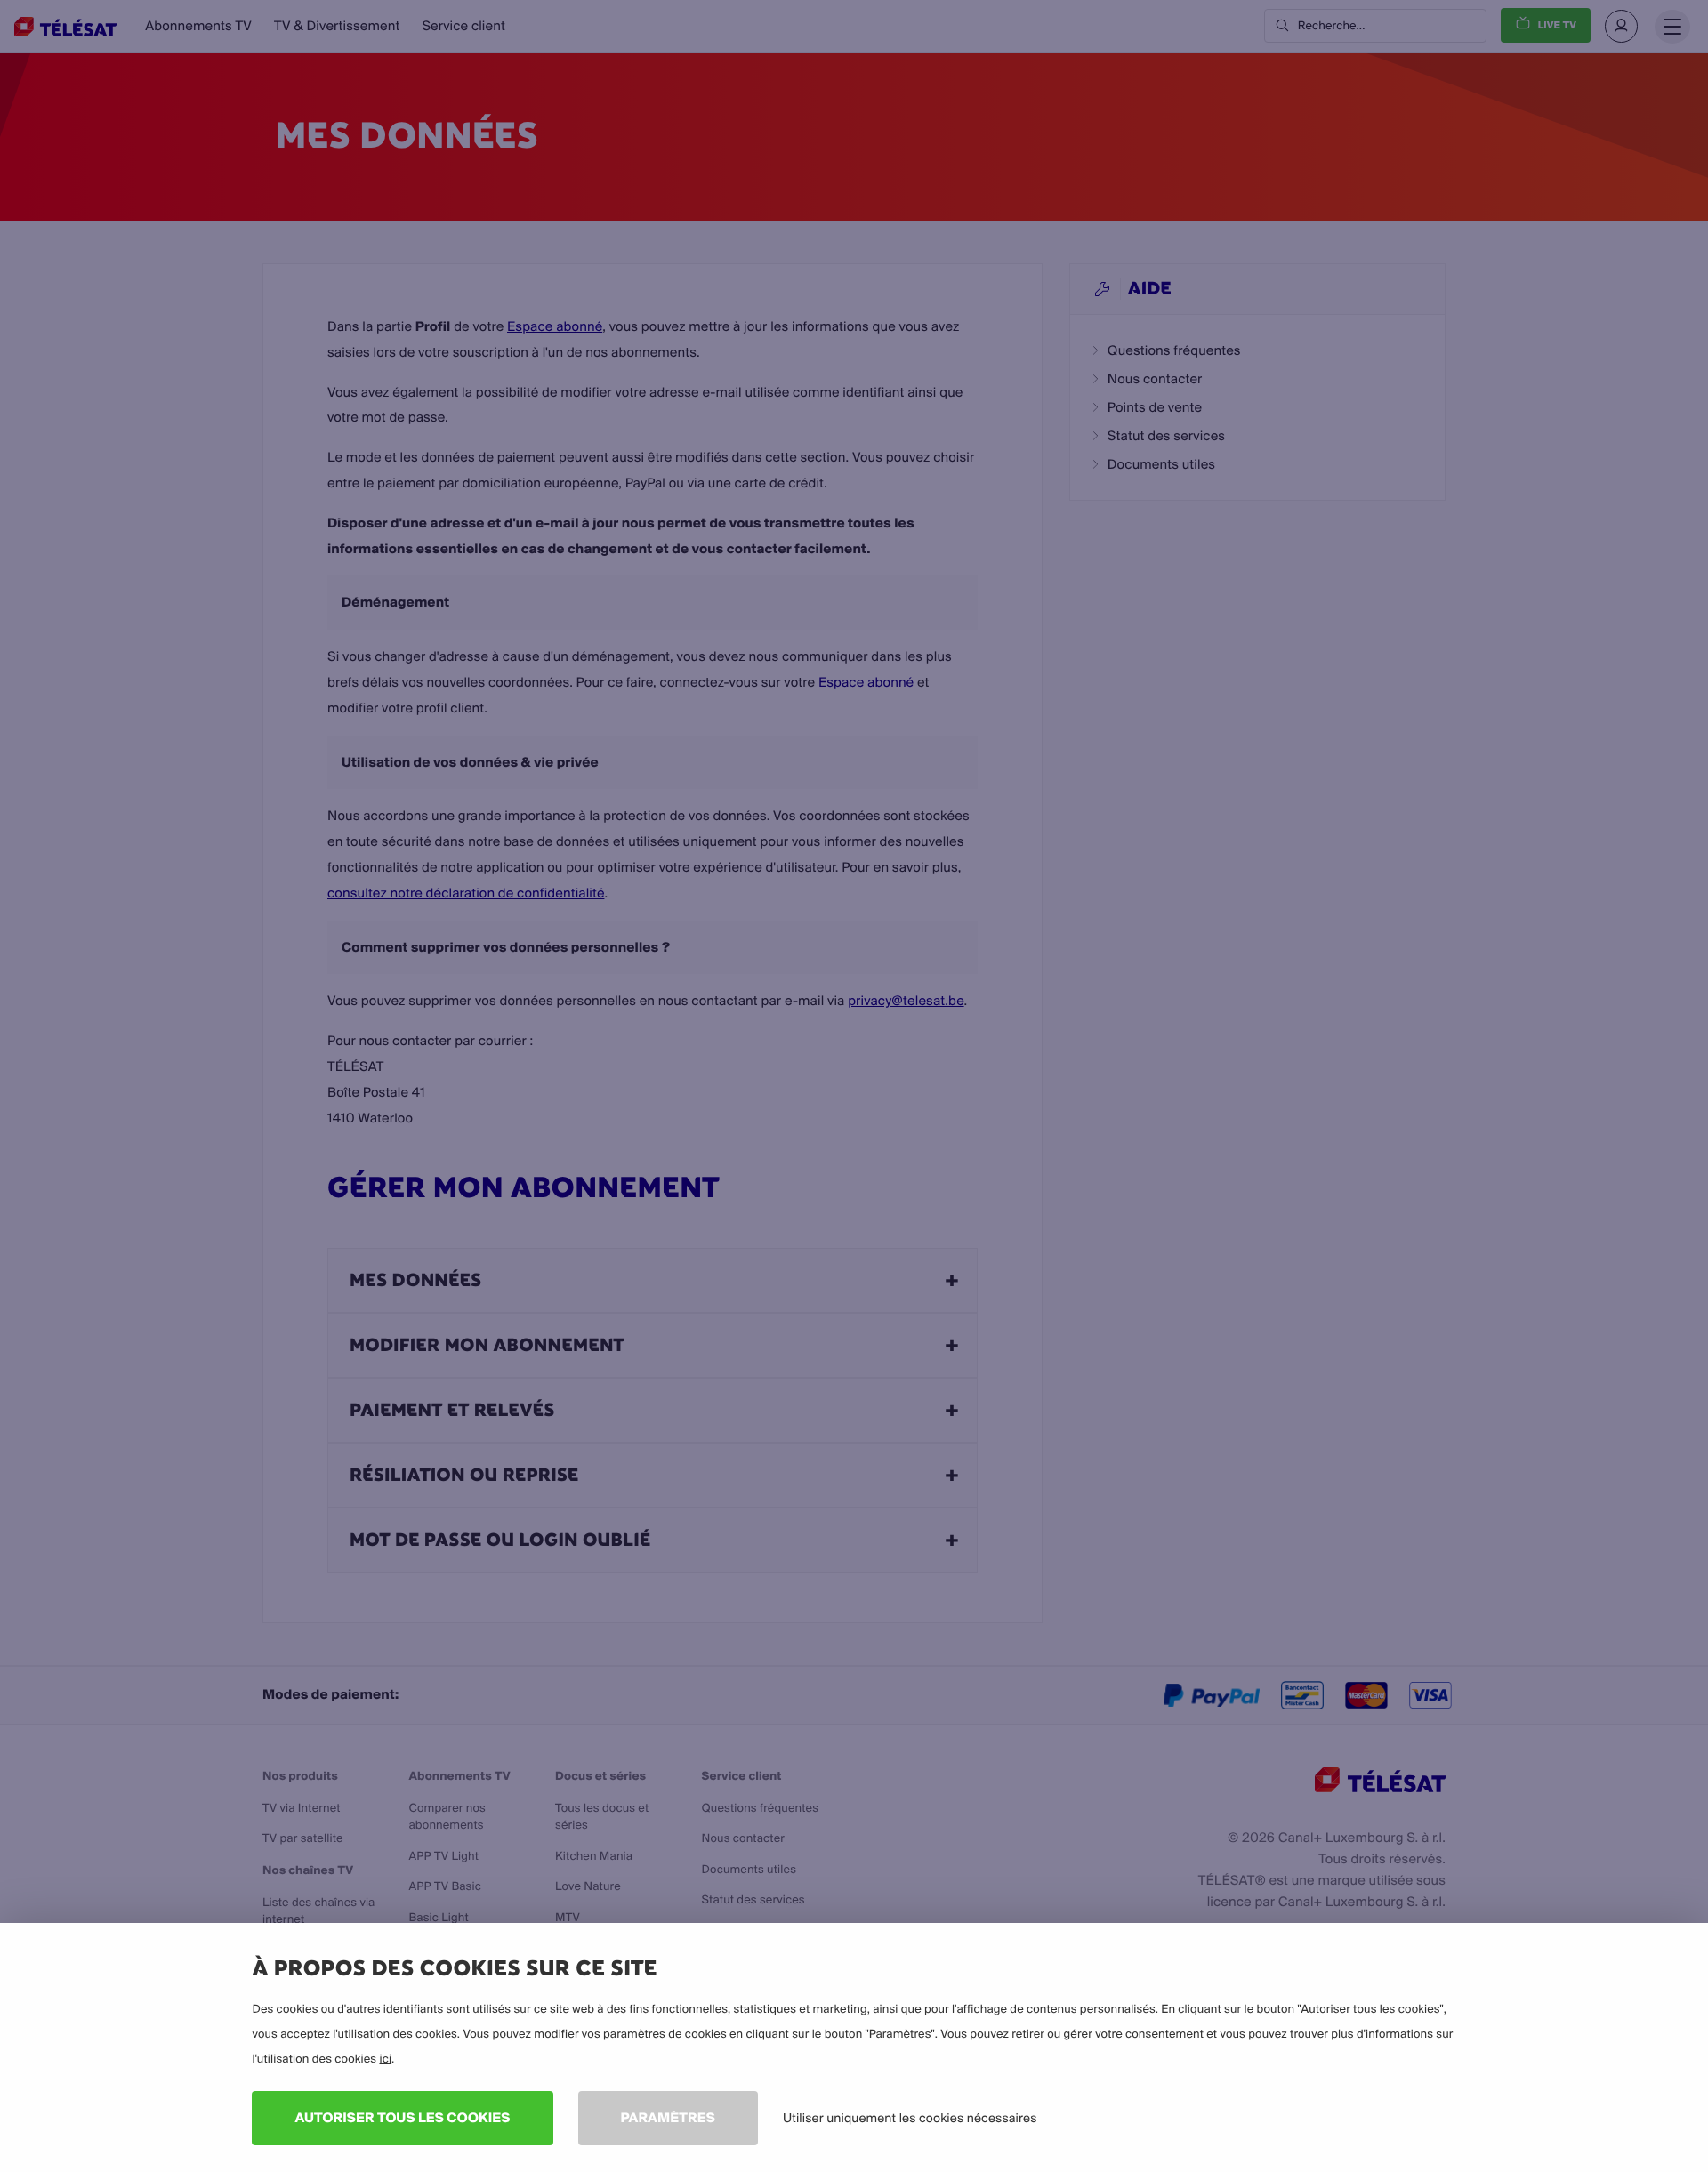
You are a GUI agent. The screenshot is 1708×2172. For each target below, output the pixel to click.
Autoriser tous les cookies (402, 2117)
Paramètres (668, 2117)
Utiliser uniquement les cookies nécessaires (910, 2118)
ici (385, 2059)
